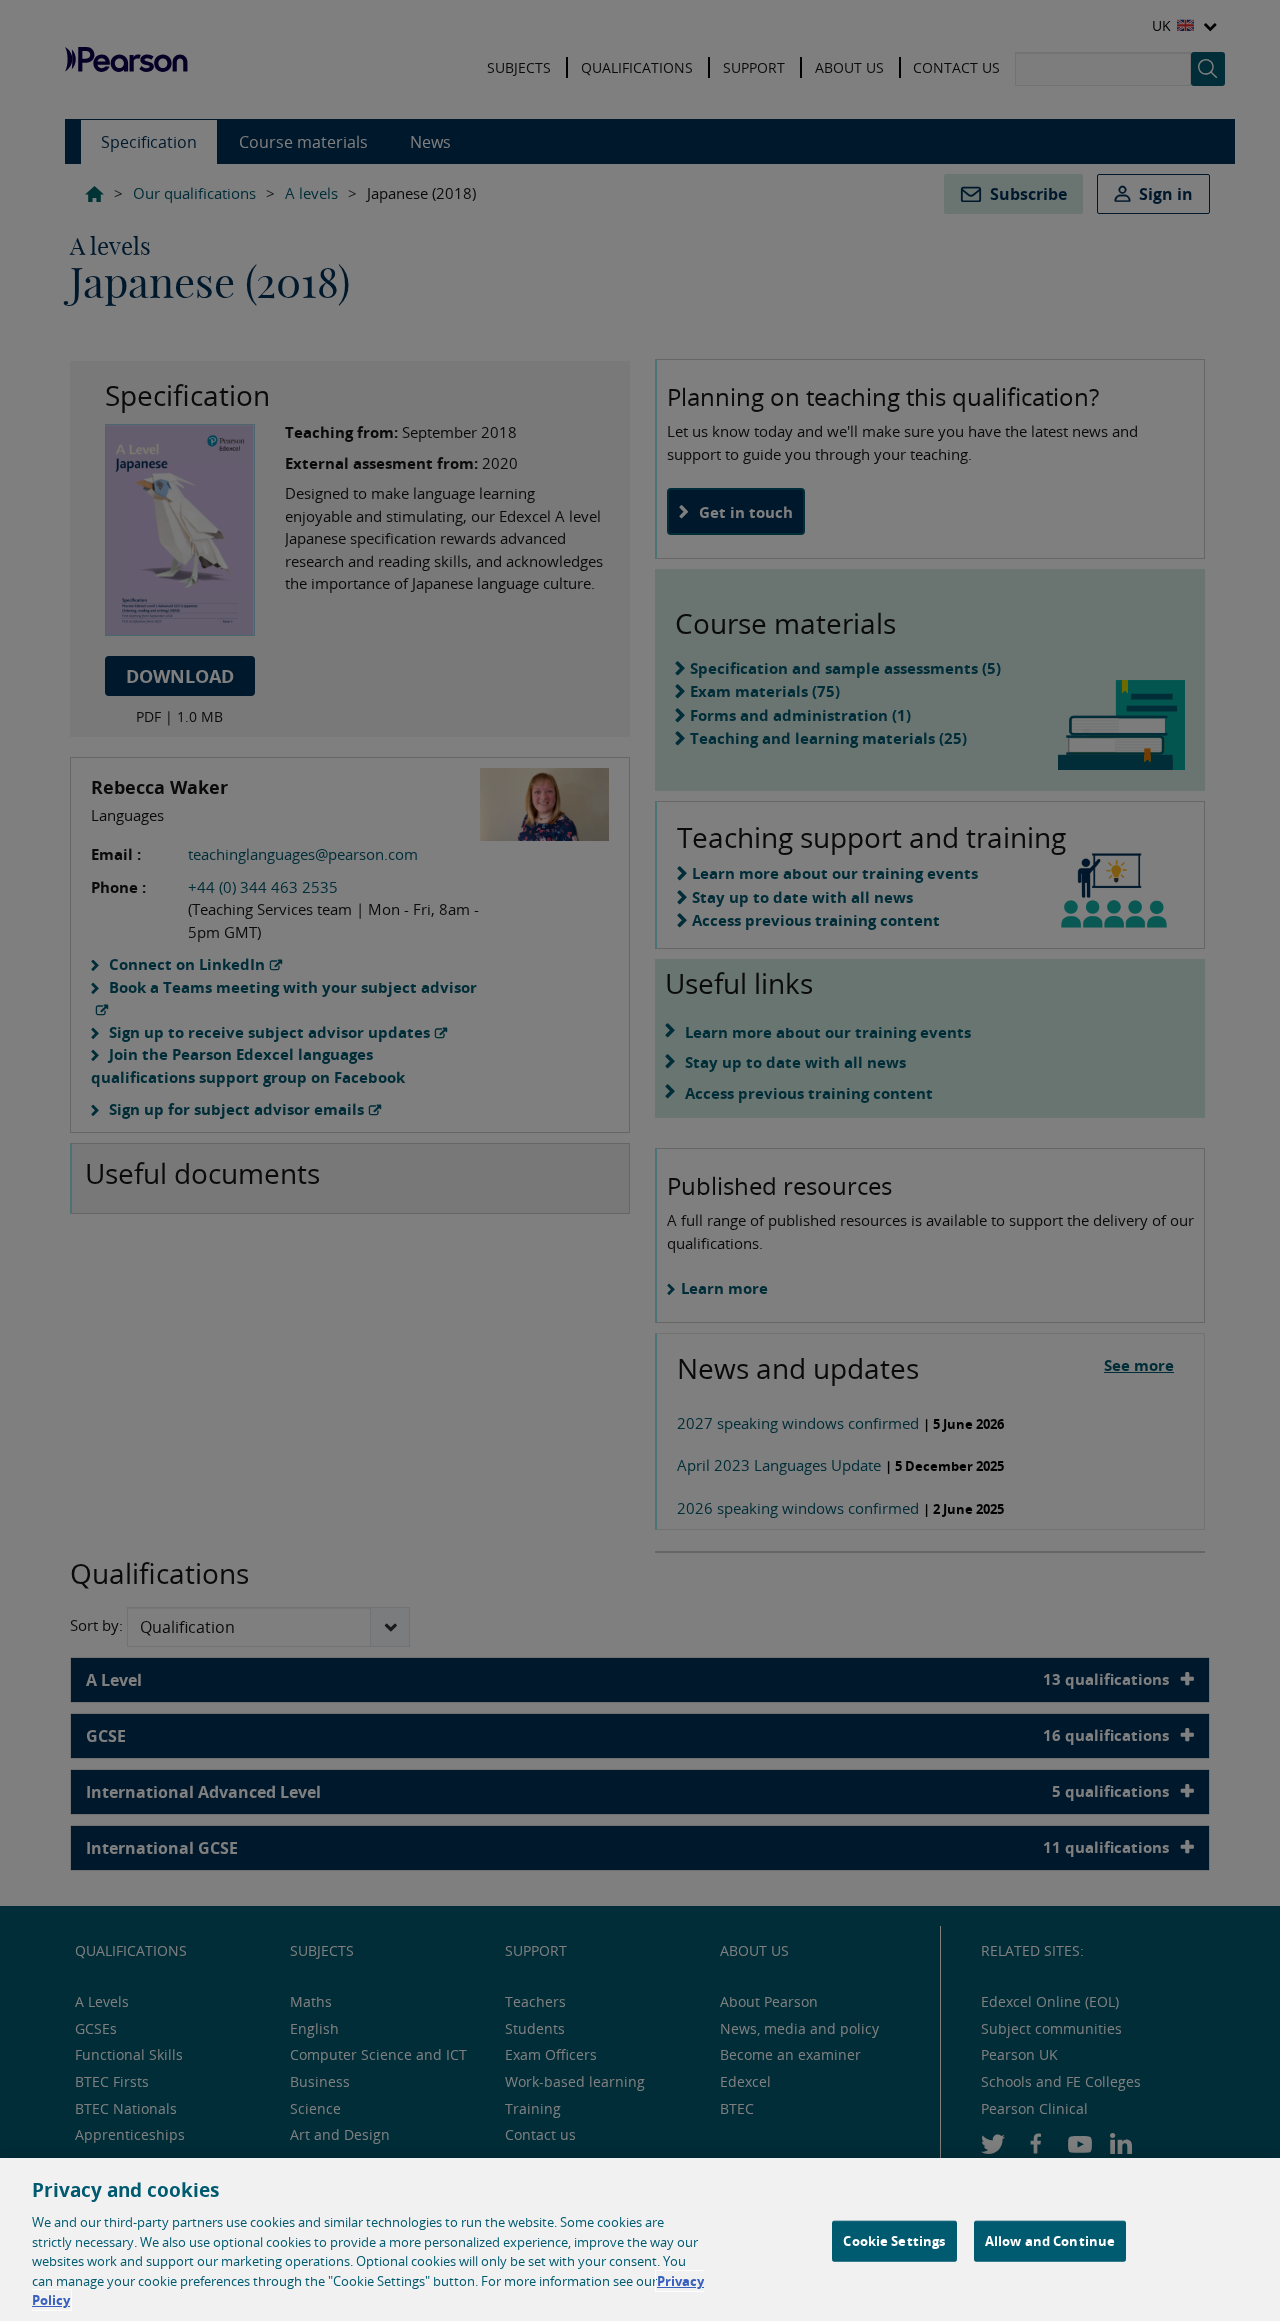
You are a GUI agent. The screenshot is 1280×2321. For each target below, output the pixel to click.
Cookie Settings (894, 2240)
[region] (640, 2239)
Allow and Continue (1050, 2240)
